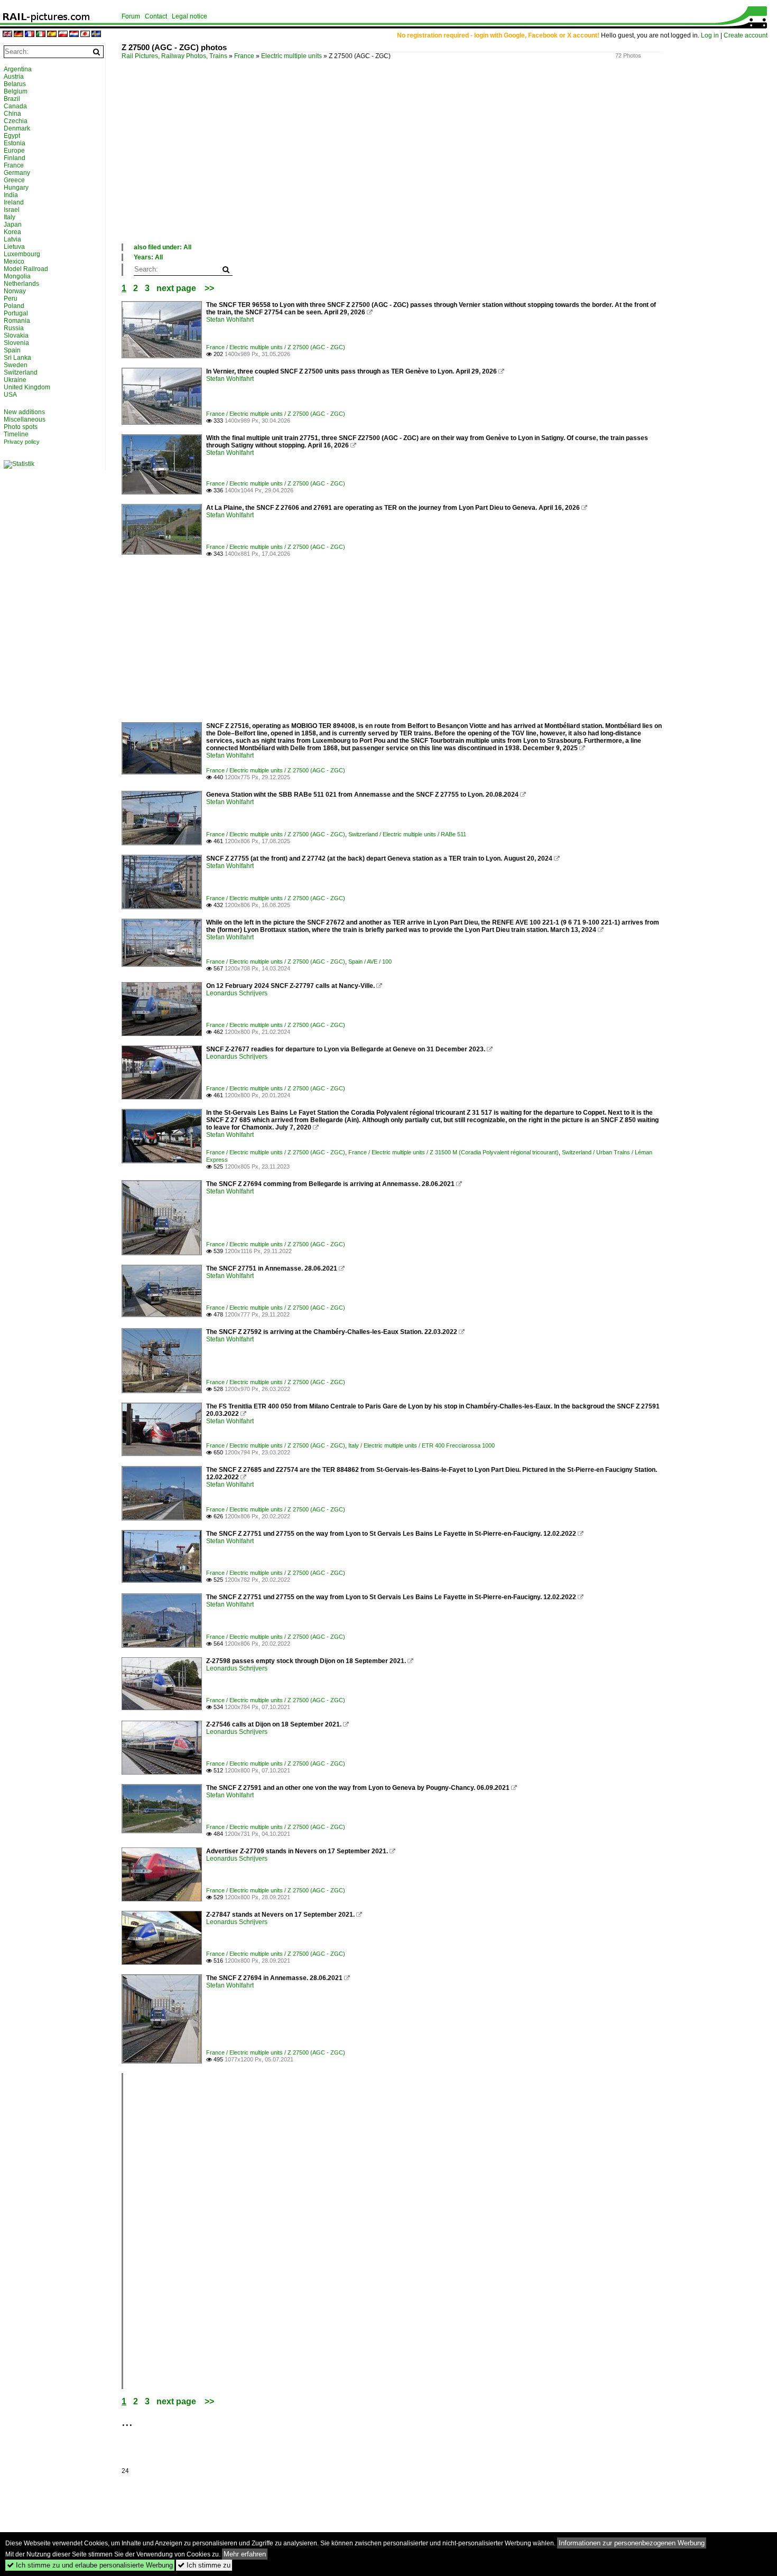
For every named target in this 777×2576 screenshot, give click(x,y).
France (244, 56)
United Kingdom (27, 387)
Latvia (12, 239)
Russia (14, 328)
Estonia (15, 143)
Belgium (16, 91)
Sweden (16, 365)
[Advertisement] (439, 163)
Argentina (18, 69)
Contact (156, 16)
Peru (11, 298)
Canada (15, 106)
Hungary (16, 188)
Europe (14, 151)
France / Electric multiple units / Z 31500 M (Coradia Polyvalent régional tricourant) (454, 1152)
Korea (12, 232)
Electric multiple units (292, 56)
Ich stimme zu (204, 2565)
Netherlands (21, 284)
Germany (17, 173)
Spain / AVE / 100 (370, 962)
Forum (131, 16)
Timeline (16, 434)
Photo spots (21, 427)
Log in (710, 35)
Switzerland (21, 372)
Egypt (12, 136)
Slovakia (16, 335)
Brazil (12, 99)
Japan (13, 225)
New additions (24, 412)
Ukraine (15, 380)
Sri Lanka (17, 358)
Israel (12, 210)
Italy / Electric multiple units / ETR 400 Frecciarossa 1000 (422, 1445)
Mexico (14, 262)
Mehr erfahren (245, 2554)
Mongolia (17, 276)
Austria (14, 77)
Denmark (17, 128)
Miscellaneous (25, 419)
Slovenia (16, 343)
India (11, 195)
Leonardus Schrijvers (237, 993)
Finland (15, 158)
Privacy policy (22, 442)
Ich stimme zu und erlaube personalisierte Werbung (90, 2565)
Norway (15, 291)
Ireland (14, 202)
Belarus (15, 84)
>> (209, 288)
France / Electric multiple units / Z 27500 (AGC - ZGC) (276, 347)
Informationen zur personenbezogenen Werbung (632, 2543)
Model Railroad (26, 269)
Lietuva (14, 247)
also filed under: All (163, 247)
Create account (746, 35)
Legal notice (189, 16)
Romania (17, 321)
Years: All (148, 257)
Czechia (16, 121)
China (12, 114)
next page (176, 288)
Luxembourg (22, 254)
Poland (14, 306)
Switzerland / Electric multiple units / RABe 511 (407, 834)
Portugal (16, 313)
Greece (14, 180)
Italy (10, 217)
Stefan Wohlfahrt (230, 320)
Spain (12, 350)
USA (10, 395)
